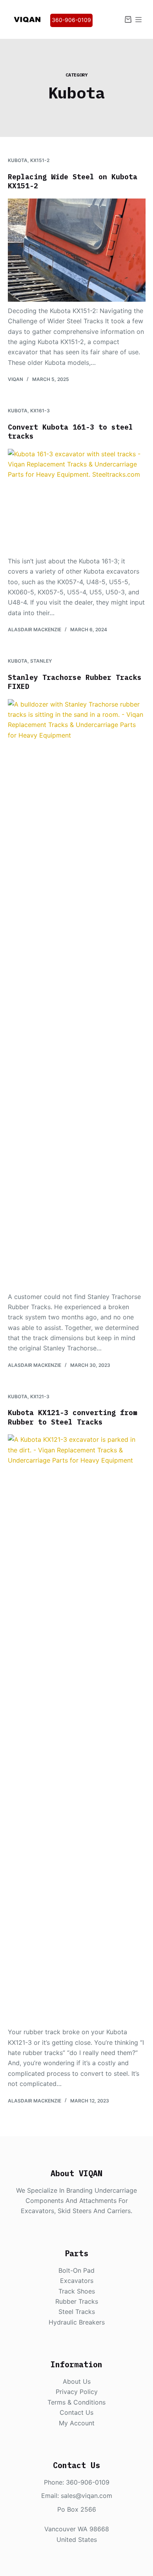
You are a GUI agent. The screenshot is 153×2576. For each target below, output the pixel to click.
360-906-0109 (71, 20)
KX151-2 (40, 160)
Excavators (77, 2281)
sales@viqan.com (87, 2496)
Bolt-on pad (76, 2270)
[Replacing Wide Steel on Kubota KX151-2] (77, 250)
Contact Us (76, 2412)
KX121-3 (40, 1396)
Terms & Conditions (76, 2402)
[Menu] (138, 20)
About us (77, 2381)
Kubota (18, 160)
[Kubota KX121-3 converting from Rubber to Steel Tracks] (77, 1729)
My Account (77, 2423)
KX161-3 (40, 411)
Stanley (41, 661)
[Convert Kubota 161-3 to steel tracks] (77, 500)
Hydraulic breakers (77, 2322)
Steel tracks (77, 2312)
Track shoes (77, 2291)
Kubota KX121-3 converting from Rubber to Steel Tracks (73, 1417)
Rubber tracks (77, 2301)
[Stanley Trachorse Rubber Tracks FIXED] (77, 993)
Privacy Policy (77, 2392)
